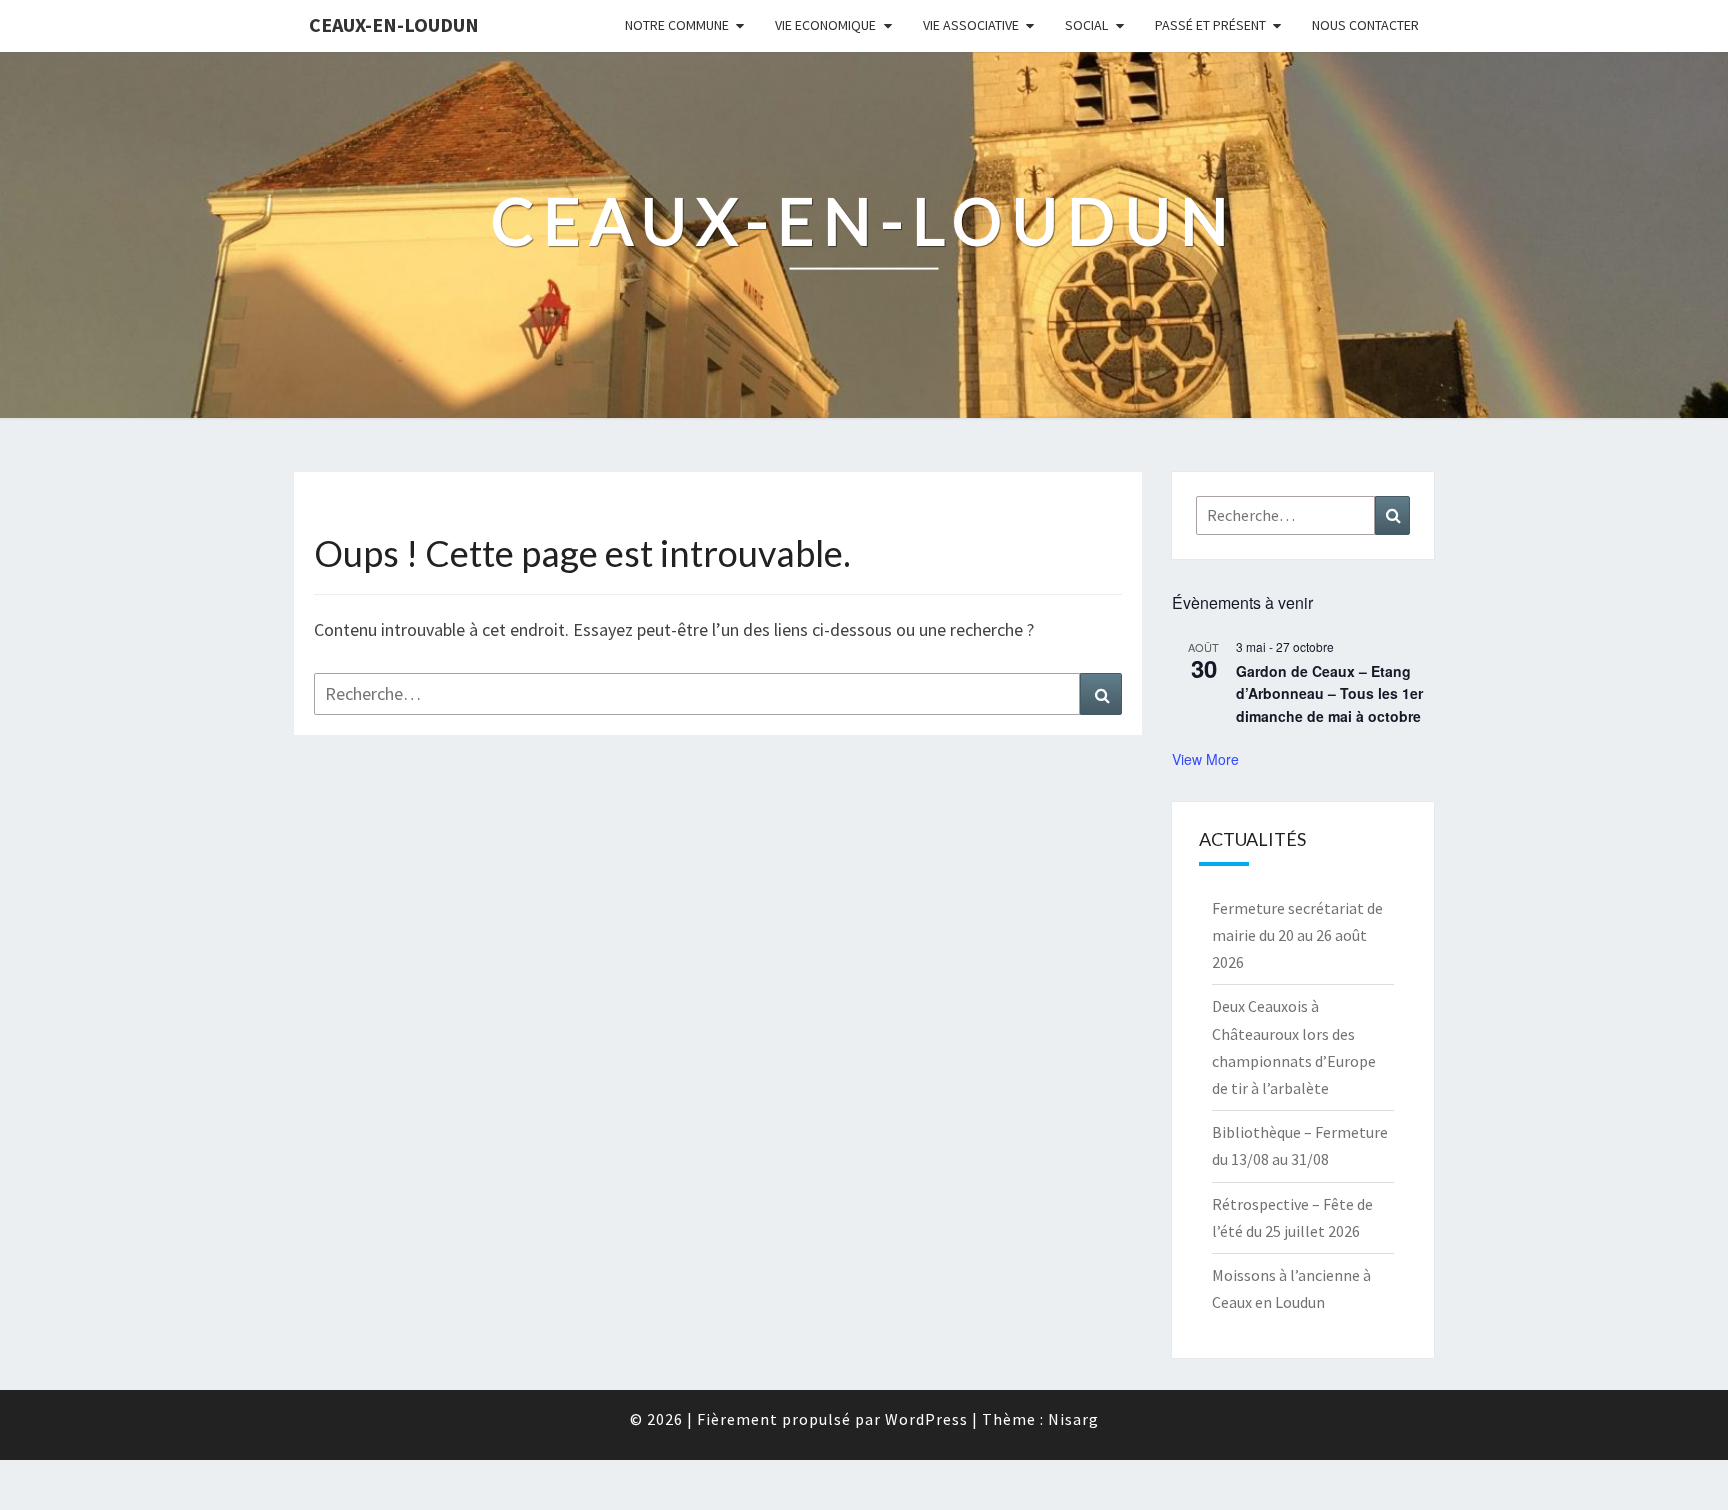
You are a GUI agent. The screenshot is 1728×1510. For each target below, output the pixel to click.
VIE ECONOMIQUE (825, 25)
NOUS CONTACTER (1365, 25)
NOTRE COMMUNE (677, 25)
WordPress (926, 1419)
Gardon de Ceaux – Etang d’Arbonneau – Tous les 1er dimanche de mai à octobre (1329, 693)
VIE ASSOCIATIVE (971, 25)
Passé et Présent (1210, 25)
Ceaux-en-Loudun (394, 24)
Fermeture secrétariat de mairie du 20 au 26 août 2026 (1297, 935)
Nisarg (1073, 1419)
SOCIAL (1086, 25)
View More (1205, 759)
